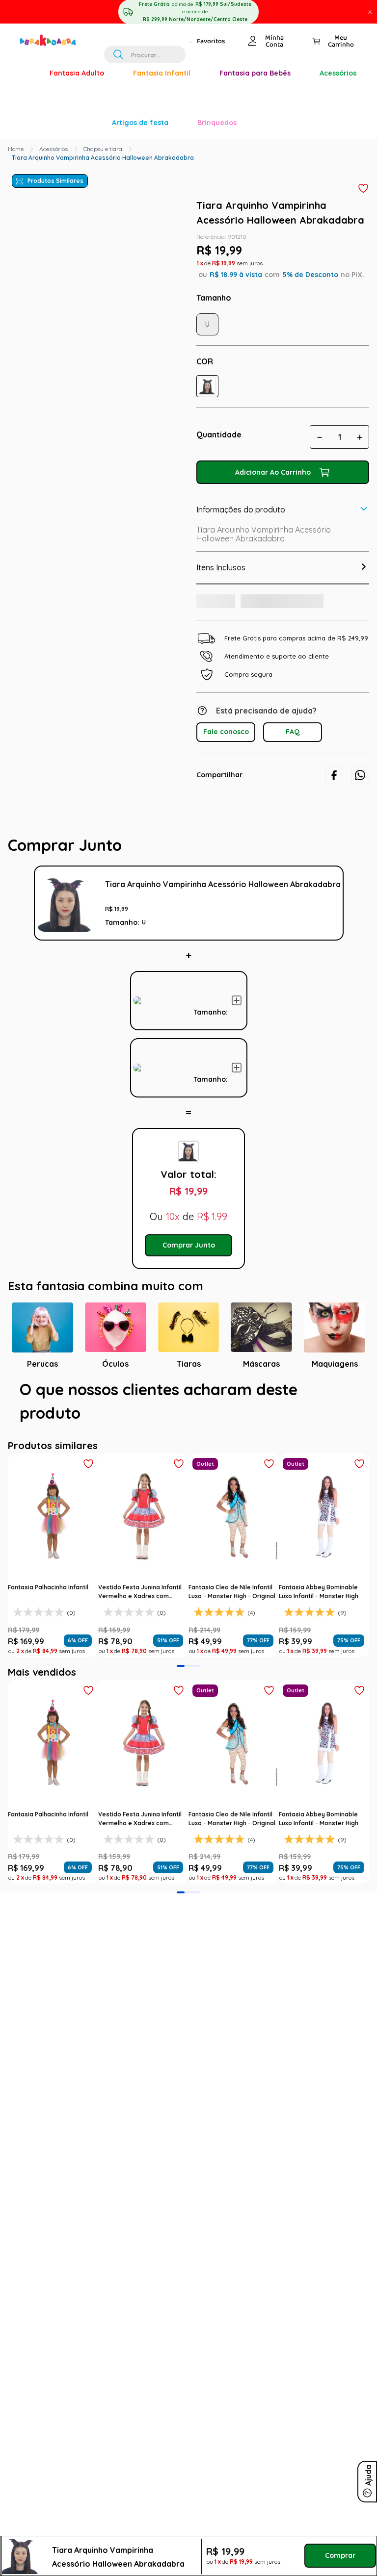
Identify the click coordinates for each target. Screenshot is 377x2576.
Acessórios (54, 10)
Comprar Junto (189, 1172)
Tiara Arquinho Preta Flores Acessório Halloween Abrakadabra (210, 954)
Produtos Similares (55, 42)
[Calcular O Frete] (230, 475)
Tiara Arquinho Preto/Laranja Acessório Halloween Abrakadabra (211, 862)
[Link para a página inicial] (16, 10)
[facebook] (334, 652)
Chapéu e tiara (103, 10)
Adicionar (331, 890)
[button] (207, 247)
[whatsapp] (360, 652)
